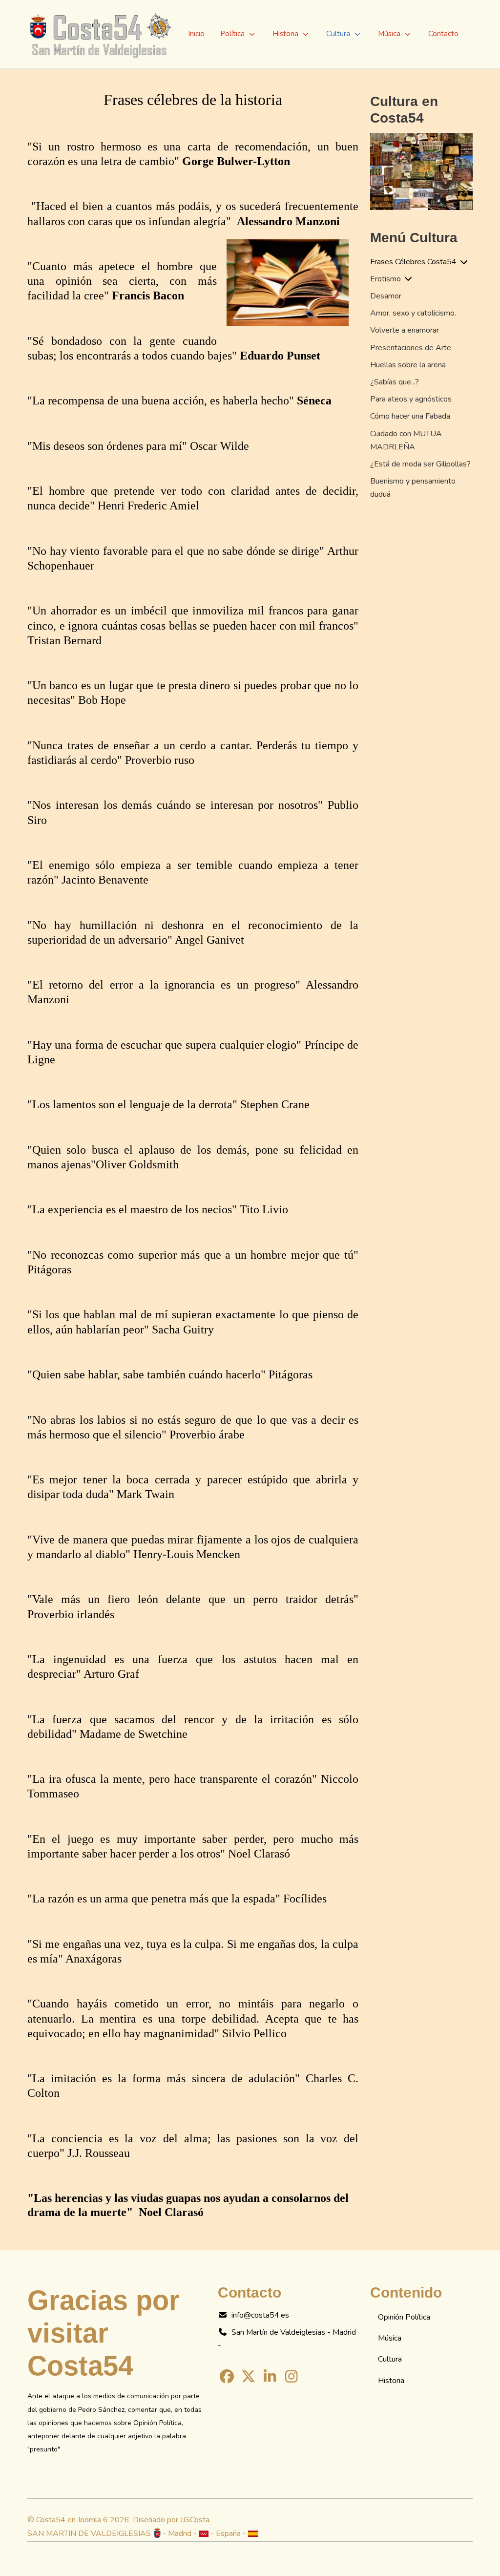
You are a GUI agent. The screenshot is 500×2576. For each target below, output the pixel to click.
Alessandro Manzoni (288, 221)
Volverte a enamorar (405, 330)
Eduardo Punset (280, 356)
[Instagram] (292, 2377)
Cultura (390, 2359)
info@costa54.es (260, 2315)
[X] (248, 2377)
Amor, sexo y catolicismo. (413, 313)
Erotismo (385, 279)
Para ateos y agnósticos (411, 399)
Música (390, 2338)
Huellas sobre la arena (408, 365)
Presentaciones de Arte (411, 348)
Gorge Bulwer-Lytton (236, 161)
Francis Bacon (148, 296)
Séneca (314, 401)
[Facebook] (227, 2377)
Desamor (386, 296)
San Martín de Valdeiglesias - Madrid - (287, 2339)
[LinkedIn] (270, 2377)
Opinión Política (404, 2317)
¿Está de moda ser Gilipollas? (420, 464)
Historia (391, 2381)
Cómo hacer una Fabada (410, 416)
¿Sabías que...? (395, 382)
